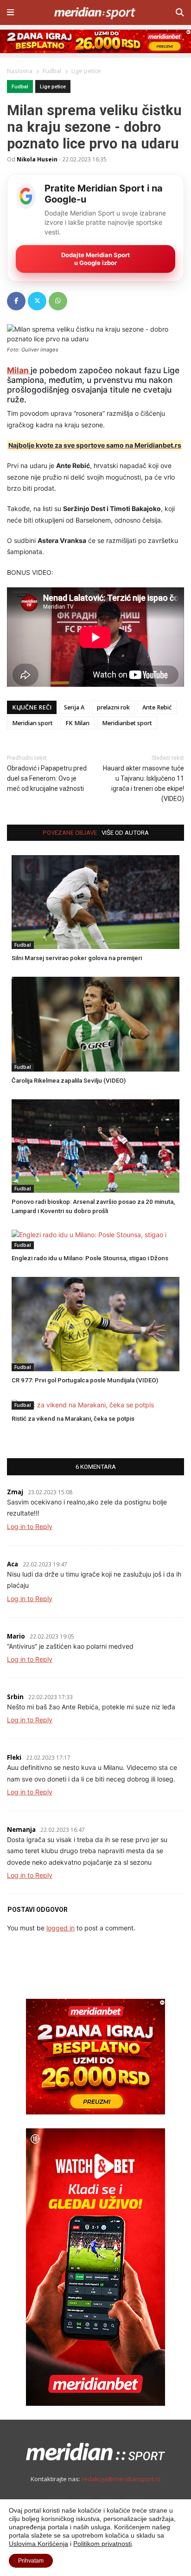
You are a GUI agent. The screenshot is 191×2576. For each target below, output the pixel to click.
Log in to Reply (30, 1526)
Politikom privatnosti (102, 2544)
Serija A (74, 707)
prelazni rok (113, 707)
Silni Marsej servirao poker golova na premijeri (77, 958)
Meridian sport (32, 723)
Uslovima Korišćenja (38, 2544)
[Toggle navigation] (10, 12)
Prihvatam (31, 2561)
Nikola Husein (37, 159)
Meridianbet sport (127, 723)
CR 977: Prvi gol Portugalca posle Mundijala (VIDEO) (85, 1380)
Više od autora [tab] (125, 833)
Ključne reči (32, 707)
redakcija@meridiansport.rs (121, 2479)
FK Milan (77, 723)
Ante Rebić (157, 707)
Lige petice (53, 87)
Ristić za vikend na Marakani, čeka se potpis (73, 1419)
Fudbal (20, 87)
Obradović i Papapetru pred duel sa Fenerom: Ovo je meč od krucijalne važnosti (47, 778)
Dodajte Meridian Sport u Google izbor (95, 259)
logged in (60, 1928)
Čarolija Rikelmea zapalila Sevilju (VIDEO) (69, 1081)
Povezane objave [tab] (70, 833)
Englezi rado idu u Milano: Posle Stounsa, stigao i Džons (90, 1258)
